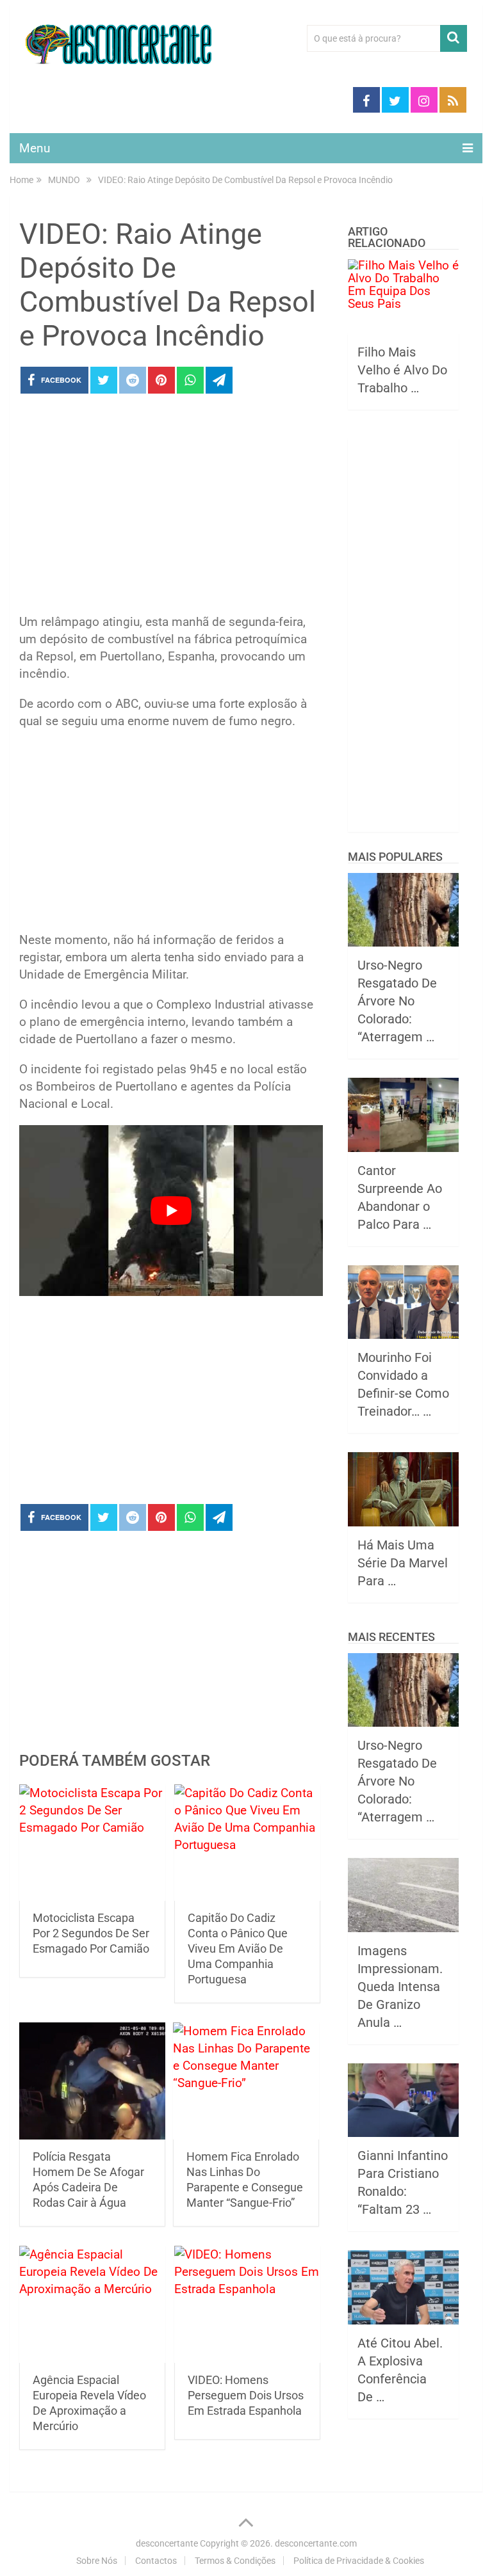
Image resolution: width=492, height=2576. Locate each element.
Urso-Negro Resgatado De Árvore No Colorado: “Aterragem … (397, 1001)
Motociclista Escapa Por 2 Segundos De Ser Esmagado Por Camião (91, 1933)
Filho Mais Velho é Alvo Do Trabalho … (402, 370)
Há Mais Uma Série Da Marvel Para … (403, 1563)
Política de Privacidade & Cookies (359, 2561)
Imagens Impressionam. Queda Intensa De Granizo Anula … (400, 1987)
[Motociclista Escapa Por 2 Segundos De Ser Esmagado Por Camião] (92, 1843)
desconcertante (167, 2543)
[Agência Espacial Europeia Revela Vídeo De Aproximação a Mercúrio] (92, 2304)
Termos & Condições (235, 2561)
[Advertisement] (171, 508)
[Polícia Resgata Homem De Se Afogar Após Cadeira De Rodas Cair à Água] (92, 2081)
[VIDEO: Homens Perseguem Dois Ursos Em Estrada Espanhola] (247, 2304)
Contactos (156, 2561)
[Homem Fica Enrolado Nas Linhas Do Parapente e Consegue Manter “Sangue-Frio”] (246, 2081)
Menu (35, 148)
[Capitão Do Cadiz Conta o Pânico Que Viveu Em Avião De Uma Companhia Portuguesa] (247, 1843)
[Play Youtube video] (171, 1211)
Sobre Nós (97, 2561)
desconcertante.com (316, 2543)
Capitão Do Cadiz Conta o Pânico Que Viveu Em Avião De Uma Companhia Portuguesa (238, 1948)
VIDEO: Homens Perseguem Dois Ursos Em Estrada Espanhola (246, 2395)
